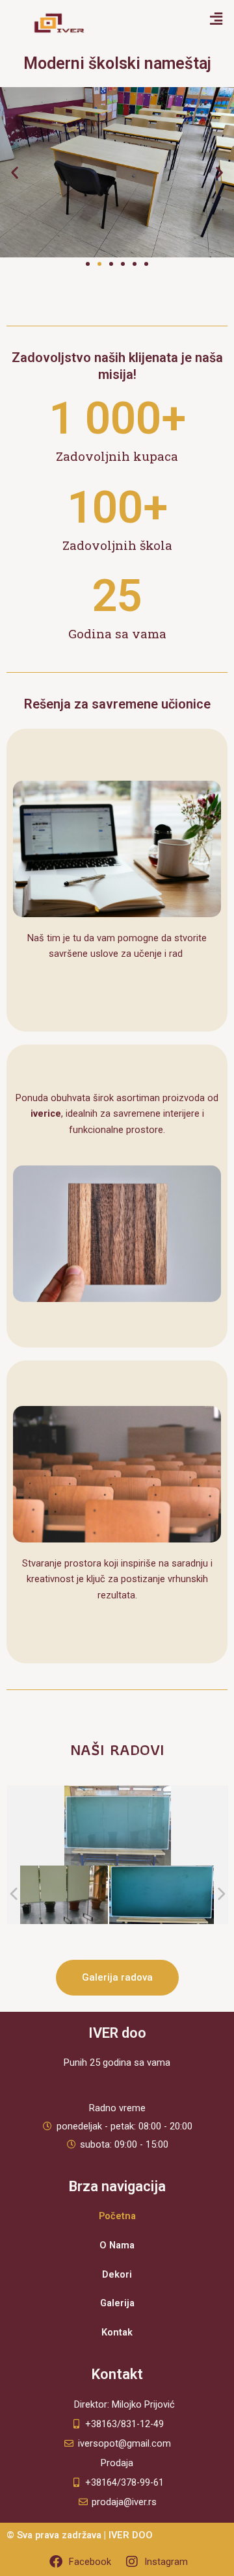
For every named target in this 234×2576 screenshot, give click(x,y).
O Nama (117, 2245)
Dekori (117, 2274)
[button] (216, 19)
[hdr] (162, 1895)
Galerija (117, 2303)
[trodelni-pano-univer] (56, 1895)
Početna (117, 2216)
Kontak (117, 2332)
